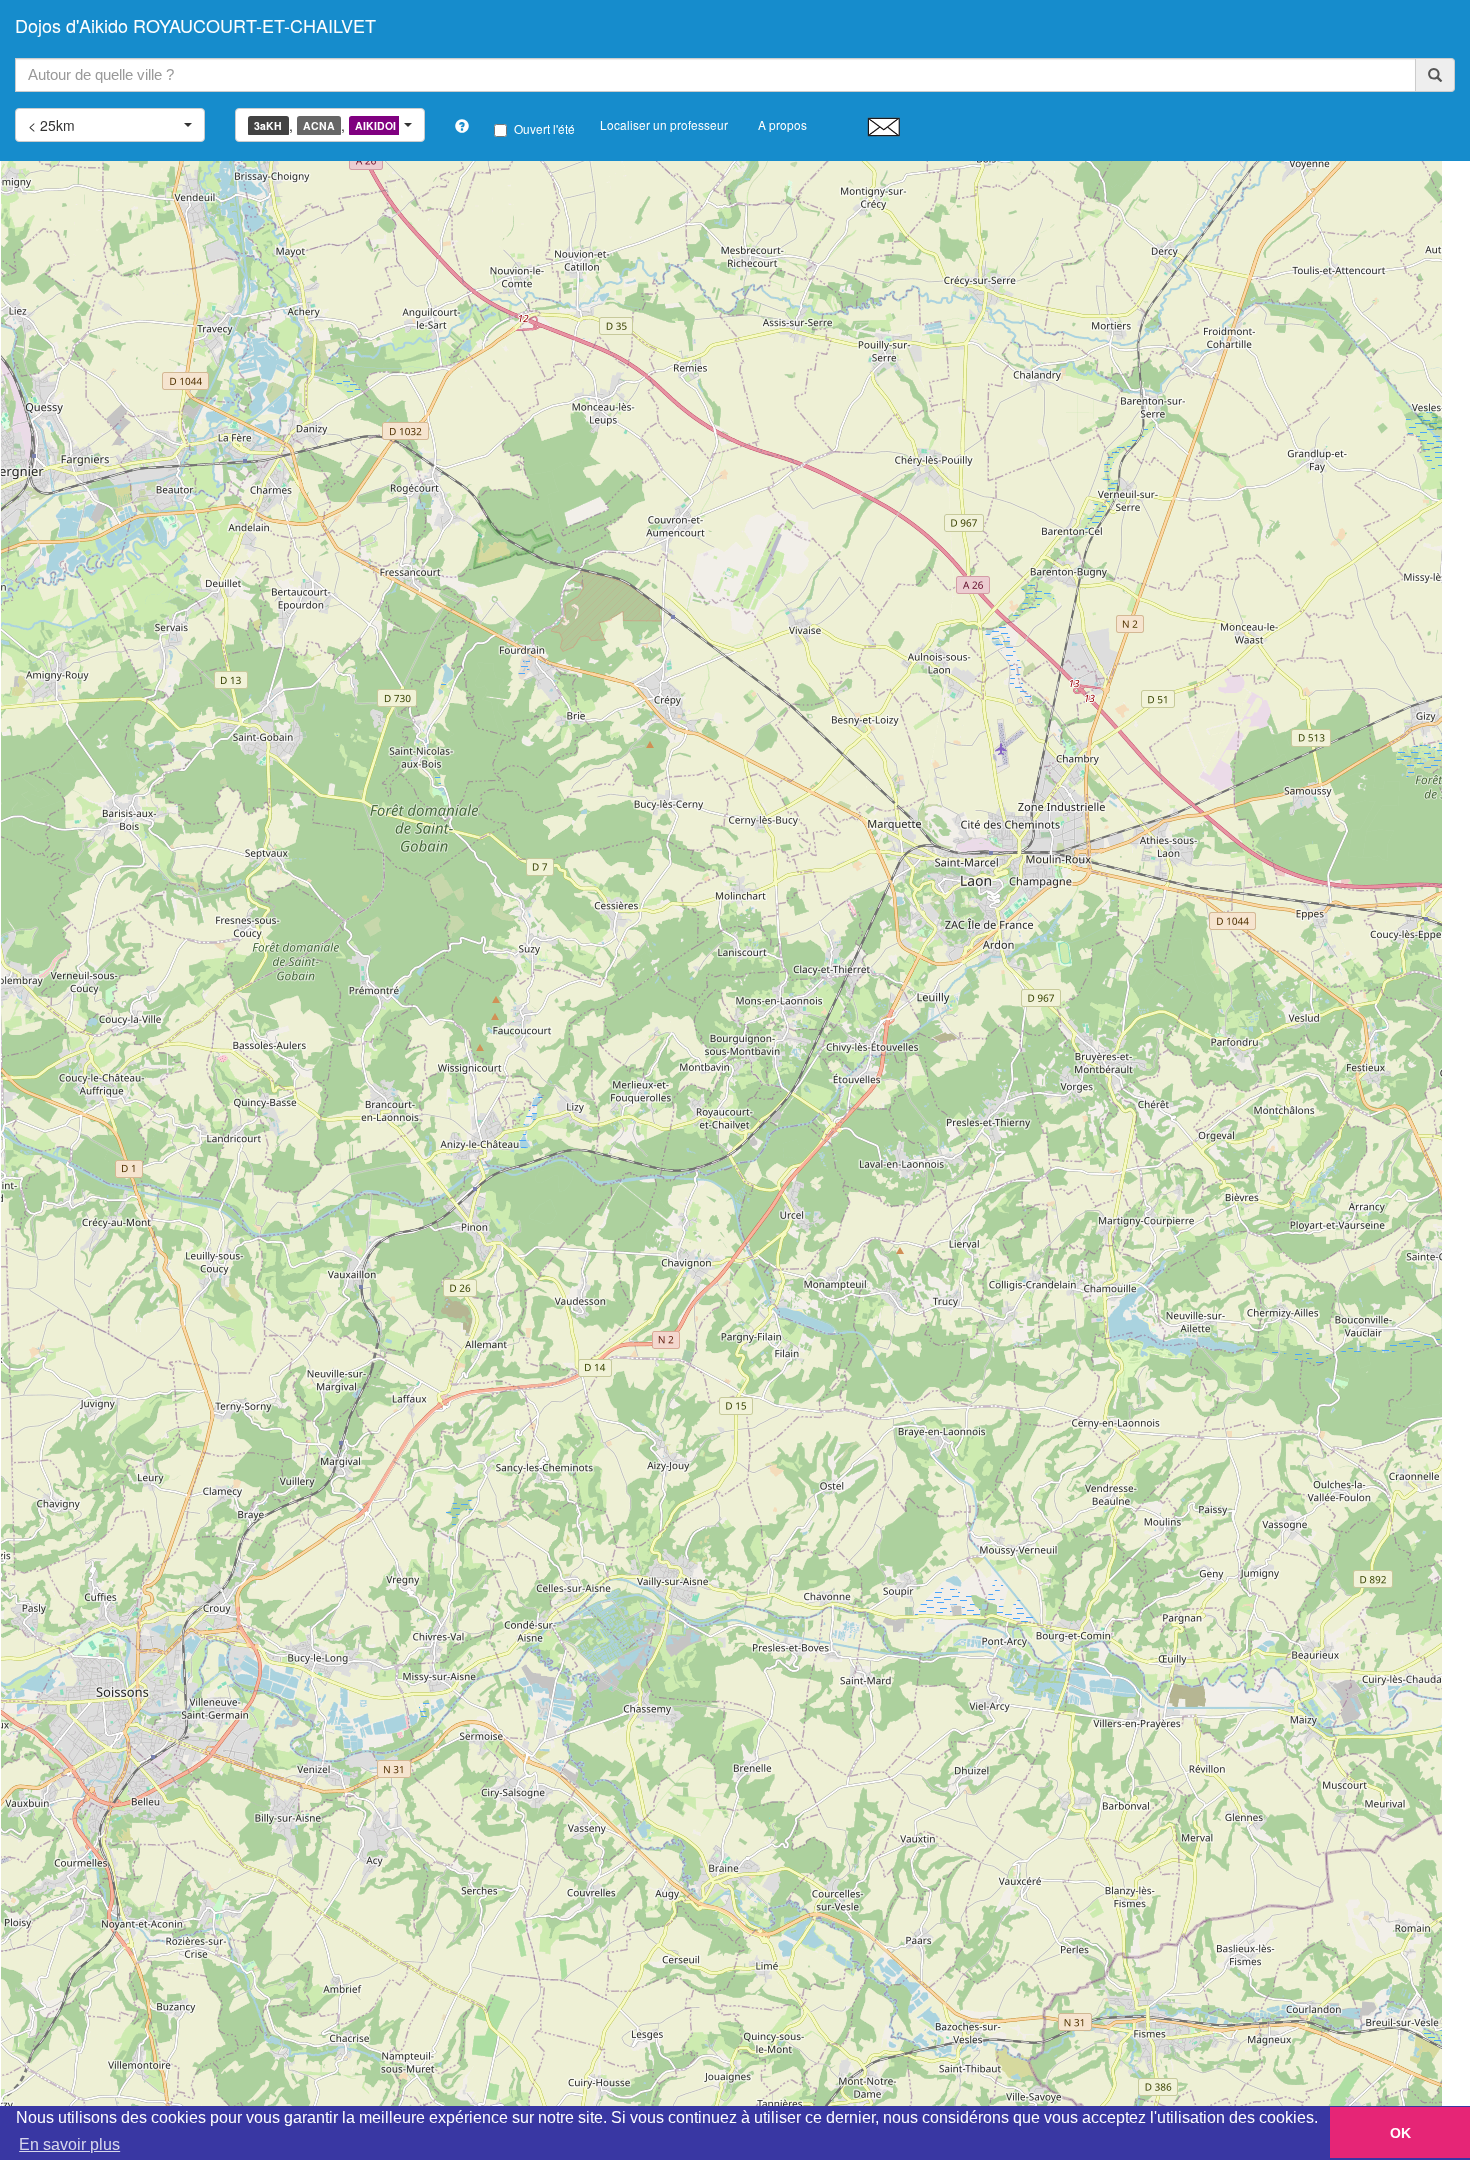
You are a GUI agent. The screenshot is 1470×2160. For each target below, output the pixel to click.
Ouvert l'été (544, 128)
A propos (782, 124)
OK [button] (1400, 2133)
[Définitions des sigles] (462, 126)
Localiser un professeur (664, 124)
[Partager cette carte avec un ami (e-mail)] (883, 126)
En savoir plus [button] (69, 2144)
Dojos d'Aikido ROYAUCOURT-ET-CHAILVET (195, 25)
